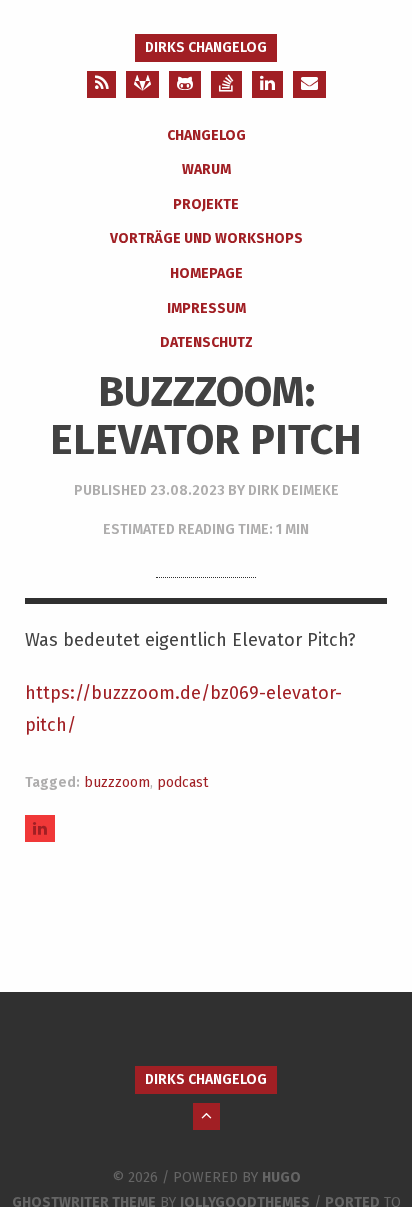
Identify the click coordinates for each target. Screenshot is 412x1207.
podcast (182, 782)
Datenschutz (206, 342)
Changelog (206, 135)
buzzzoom (117, 782)
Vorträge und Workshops (206, 238)
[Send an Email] (309, 84)
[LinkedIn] (267, 84)
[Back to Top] (206, 1116)
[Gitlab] (142, 84)
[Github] (185, 84)
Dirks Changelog (206, 47)
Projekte (206, 204)
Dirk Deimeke (293, 490)
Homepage (206, 273)
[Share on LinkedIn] (40, 828)
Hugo (281, 1177)
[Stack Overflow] (226, 84)
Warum (206, 169)
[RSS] (101, 84)
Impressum (206, 308)
